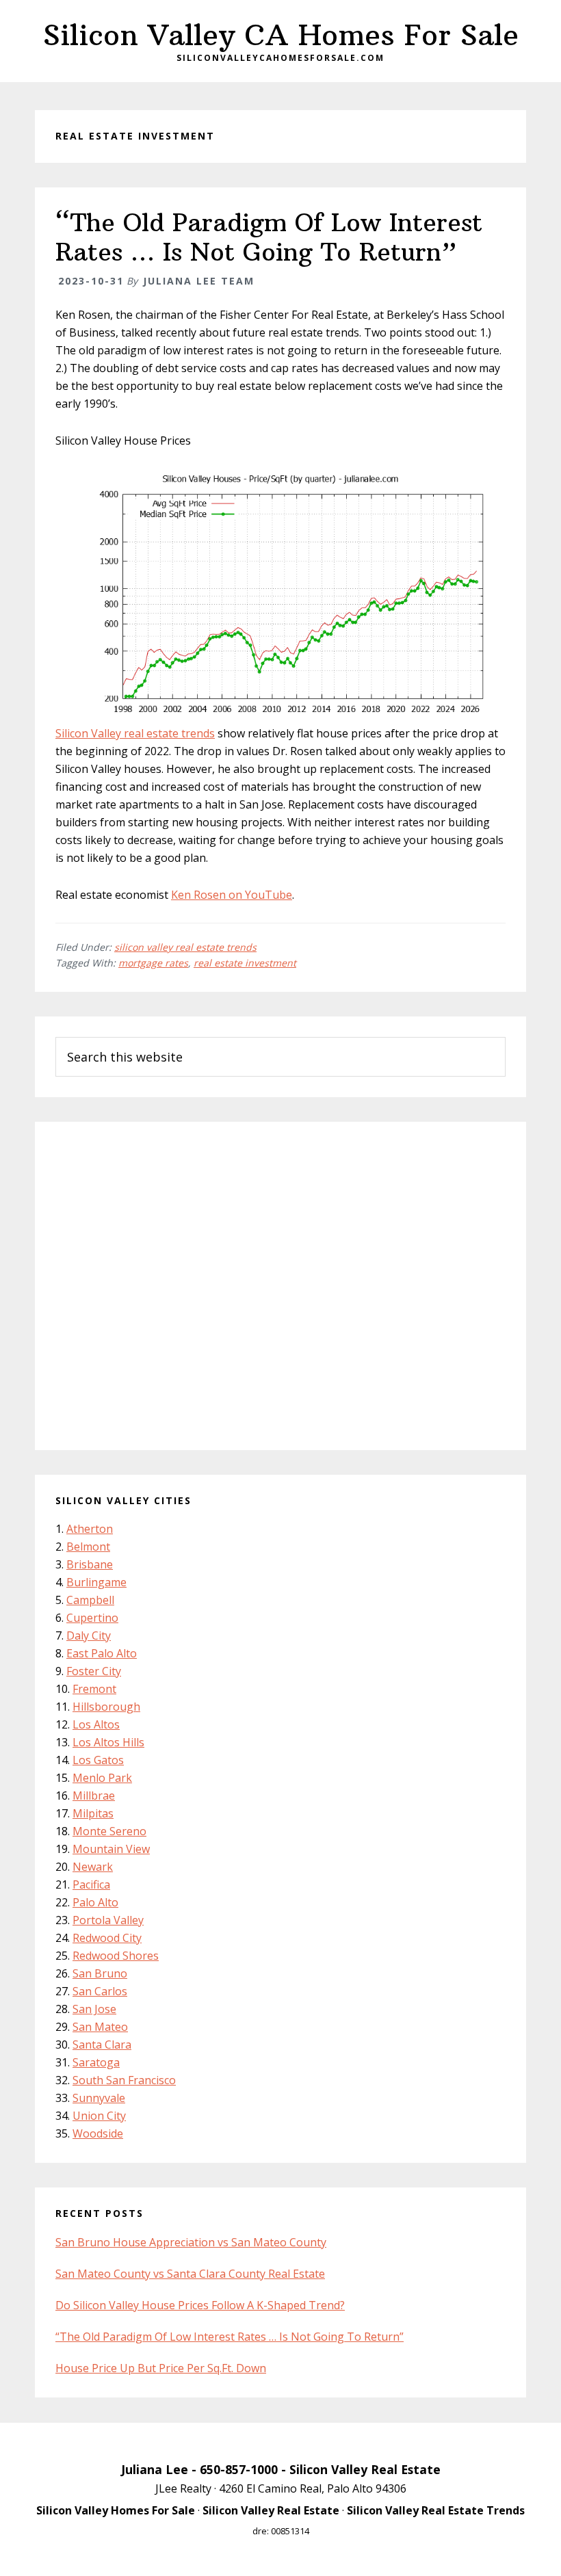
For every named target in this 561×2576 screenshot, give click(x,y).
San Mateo (100, 2027)
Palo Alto (95, 1902)
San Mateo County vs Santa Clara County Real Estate (190, 2274)
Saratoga (96, 2062)
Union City (99, 2116)
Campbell (90, 1600)
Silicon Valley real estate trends (135, 733)
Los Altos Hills (108, 1742)
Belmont (88, 1547)
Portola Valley (108, 1920)
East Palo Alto (102, 1653)
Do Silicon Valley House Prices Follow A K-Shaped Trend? (200, 2305)
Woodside (98, 2133)
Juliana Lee (155, 2469)
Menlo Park (102, 1778)
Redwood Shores (116, 1956)
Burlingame (96, 1582)
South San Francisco (124, 2080)
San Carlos (100, 1991)
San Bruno (100, 1973)
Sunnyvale (99, 2098)
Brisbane (90, 1564)
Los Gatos (98, 1760)
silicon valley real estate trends (185, 947)
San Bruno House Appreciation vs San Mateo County (191, 2242)
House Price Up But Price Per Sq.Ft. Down (161, 2368)
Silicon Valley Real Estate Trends (436, 2510)
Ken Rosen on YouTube (232, 895)
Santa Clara (102, 2045)
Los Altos (96, 1724)
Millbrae (94, 1796)
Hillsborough (106, 1707)
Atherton (90, 1529)
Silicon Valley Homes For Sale (116, 2510)
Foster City (94, 1671)
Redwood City (107, 1938)
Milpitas (93, 1813)
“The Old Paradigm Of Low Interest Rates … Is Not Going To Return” (269, 237)
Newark (93, 1867)
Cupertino (92, 1618)
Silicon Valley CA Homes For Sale (281, 35)
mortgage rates (153, 963)
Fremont (94, 1689)
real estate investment (245, 963)
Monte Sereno (109, 1831)
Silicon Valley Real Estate (365, 2469)
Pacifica (91, 1884)
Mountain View (111, 1849)
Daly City (89, 1635)
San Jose (94, 2009)
